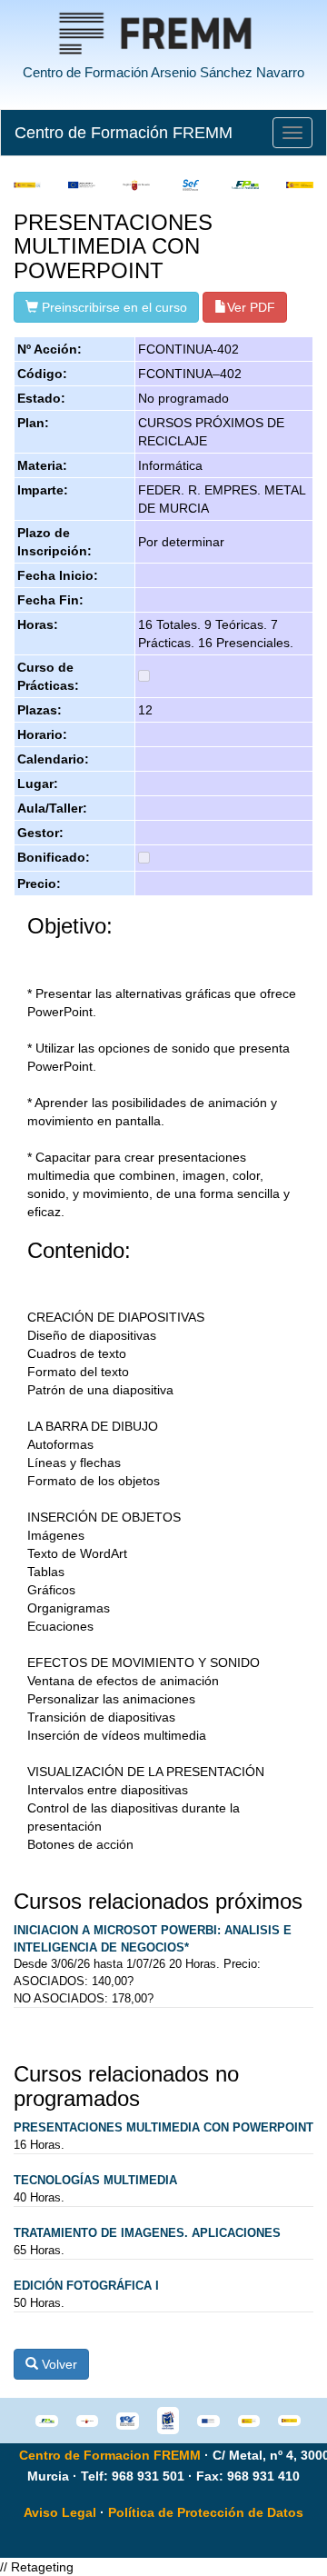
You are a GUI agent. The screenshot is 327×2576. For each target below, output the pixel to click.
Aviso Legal (60, 2512)
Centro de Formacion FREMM (110, 2455)
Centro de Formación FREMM (124, 133)
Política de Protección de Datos (206, 2512)
